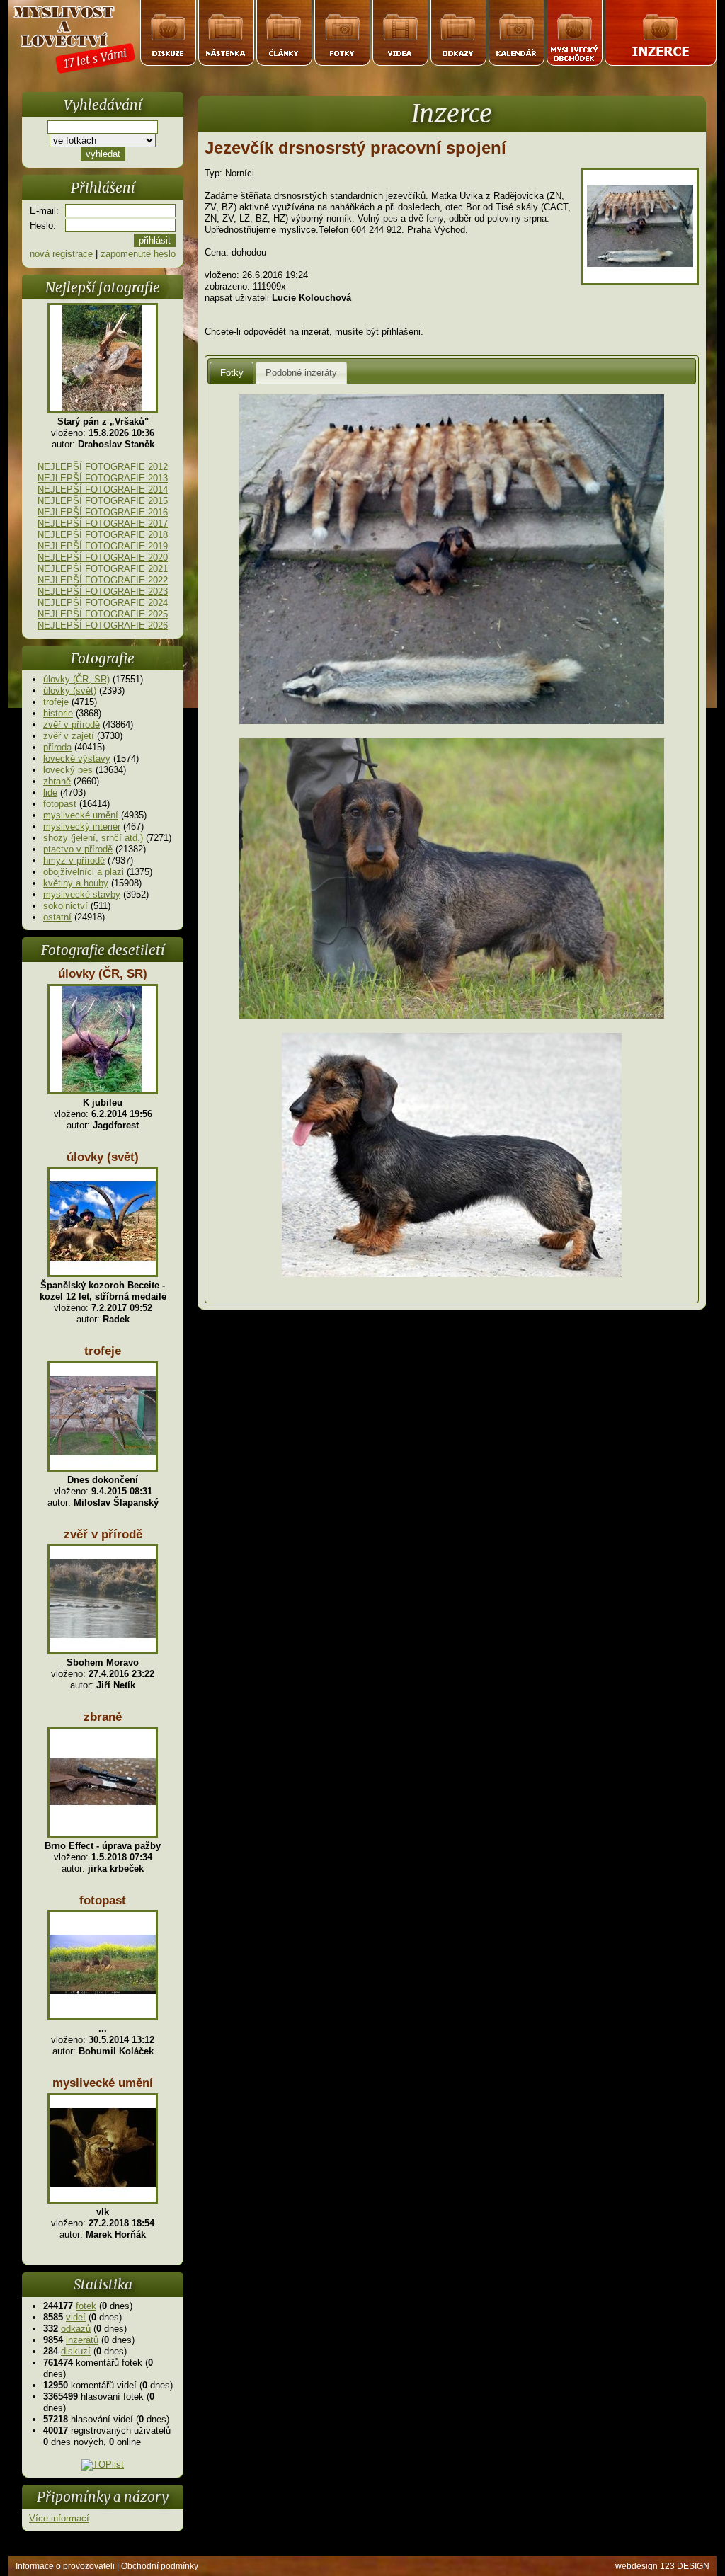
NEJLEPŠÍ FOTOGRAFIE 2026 (103, 625)
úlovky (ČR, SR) (76, 679)
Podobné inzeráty (301, 373)
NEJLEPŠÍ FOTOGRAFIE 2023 (103, 591)
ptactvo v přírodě (78, 849)
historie (58, 713)
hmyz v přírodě (74, 860)
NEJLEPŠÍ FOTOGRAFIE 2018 (103, 535)
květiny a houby (76, 883)
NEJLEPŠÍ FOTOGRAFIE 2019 (103, 546)
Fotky (232, 373)
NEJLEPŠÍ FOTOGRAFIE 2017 (103, 523)
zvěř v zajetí (69, 736)
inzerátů (82, 2340)
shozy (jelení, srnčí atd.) (93, 838)
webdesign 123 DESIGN (662, 2566)
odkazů (76, 2329)
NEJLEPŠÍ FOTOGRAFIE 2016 (103, 512)
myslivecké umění (81, 815)
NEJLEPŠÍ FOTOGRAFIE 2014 (103, 490)
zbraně (57, 781)
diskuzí (76, 2351)
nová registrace (61, 254)
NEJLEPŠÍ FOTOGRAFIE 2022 (103, 580)
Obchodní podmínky (160, 2566)
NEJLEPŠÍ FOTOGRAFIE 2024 (103, 603)
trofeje (56, 702)
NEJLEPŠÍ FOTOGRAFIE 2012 (103, 467)
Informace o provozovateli (65, 2566)
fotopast (60, 804)
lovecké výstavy (77, 759)
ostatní (57, 917)
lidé (50, 792)
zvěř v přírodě (72, 725)
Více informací (59, 2518)
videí (76, 2317)
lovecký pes (68, 770)
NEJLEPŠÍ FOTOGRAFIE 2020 (103, 557)
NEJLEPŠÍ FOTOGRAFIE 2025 (103, 614)
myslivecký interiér (82, 826)
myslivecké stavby (82, 894)
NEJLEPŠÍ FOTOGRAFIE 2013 (103, 478)
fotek (86, 2306)
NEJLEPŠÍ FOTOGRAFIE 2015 (103, 501)
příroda (57, 747)
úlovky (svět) (70, 691)
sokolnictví (65, 906)
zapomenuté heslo (138, 254)
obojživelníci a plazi (84, 872)
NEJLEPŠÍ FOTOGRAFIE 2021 (103, 569)
